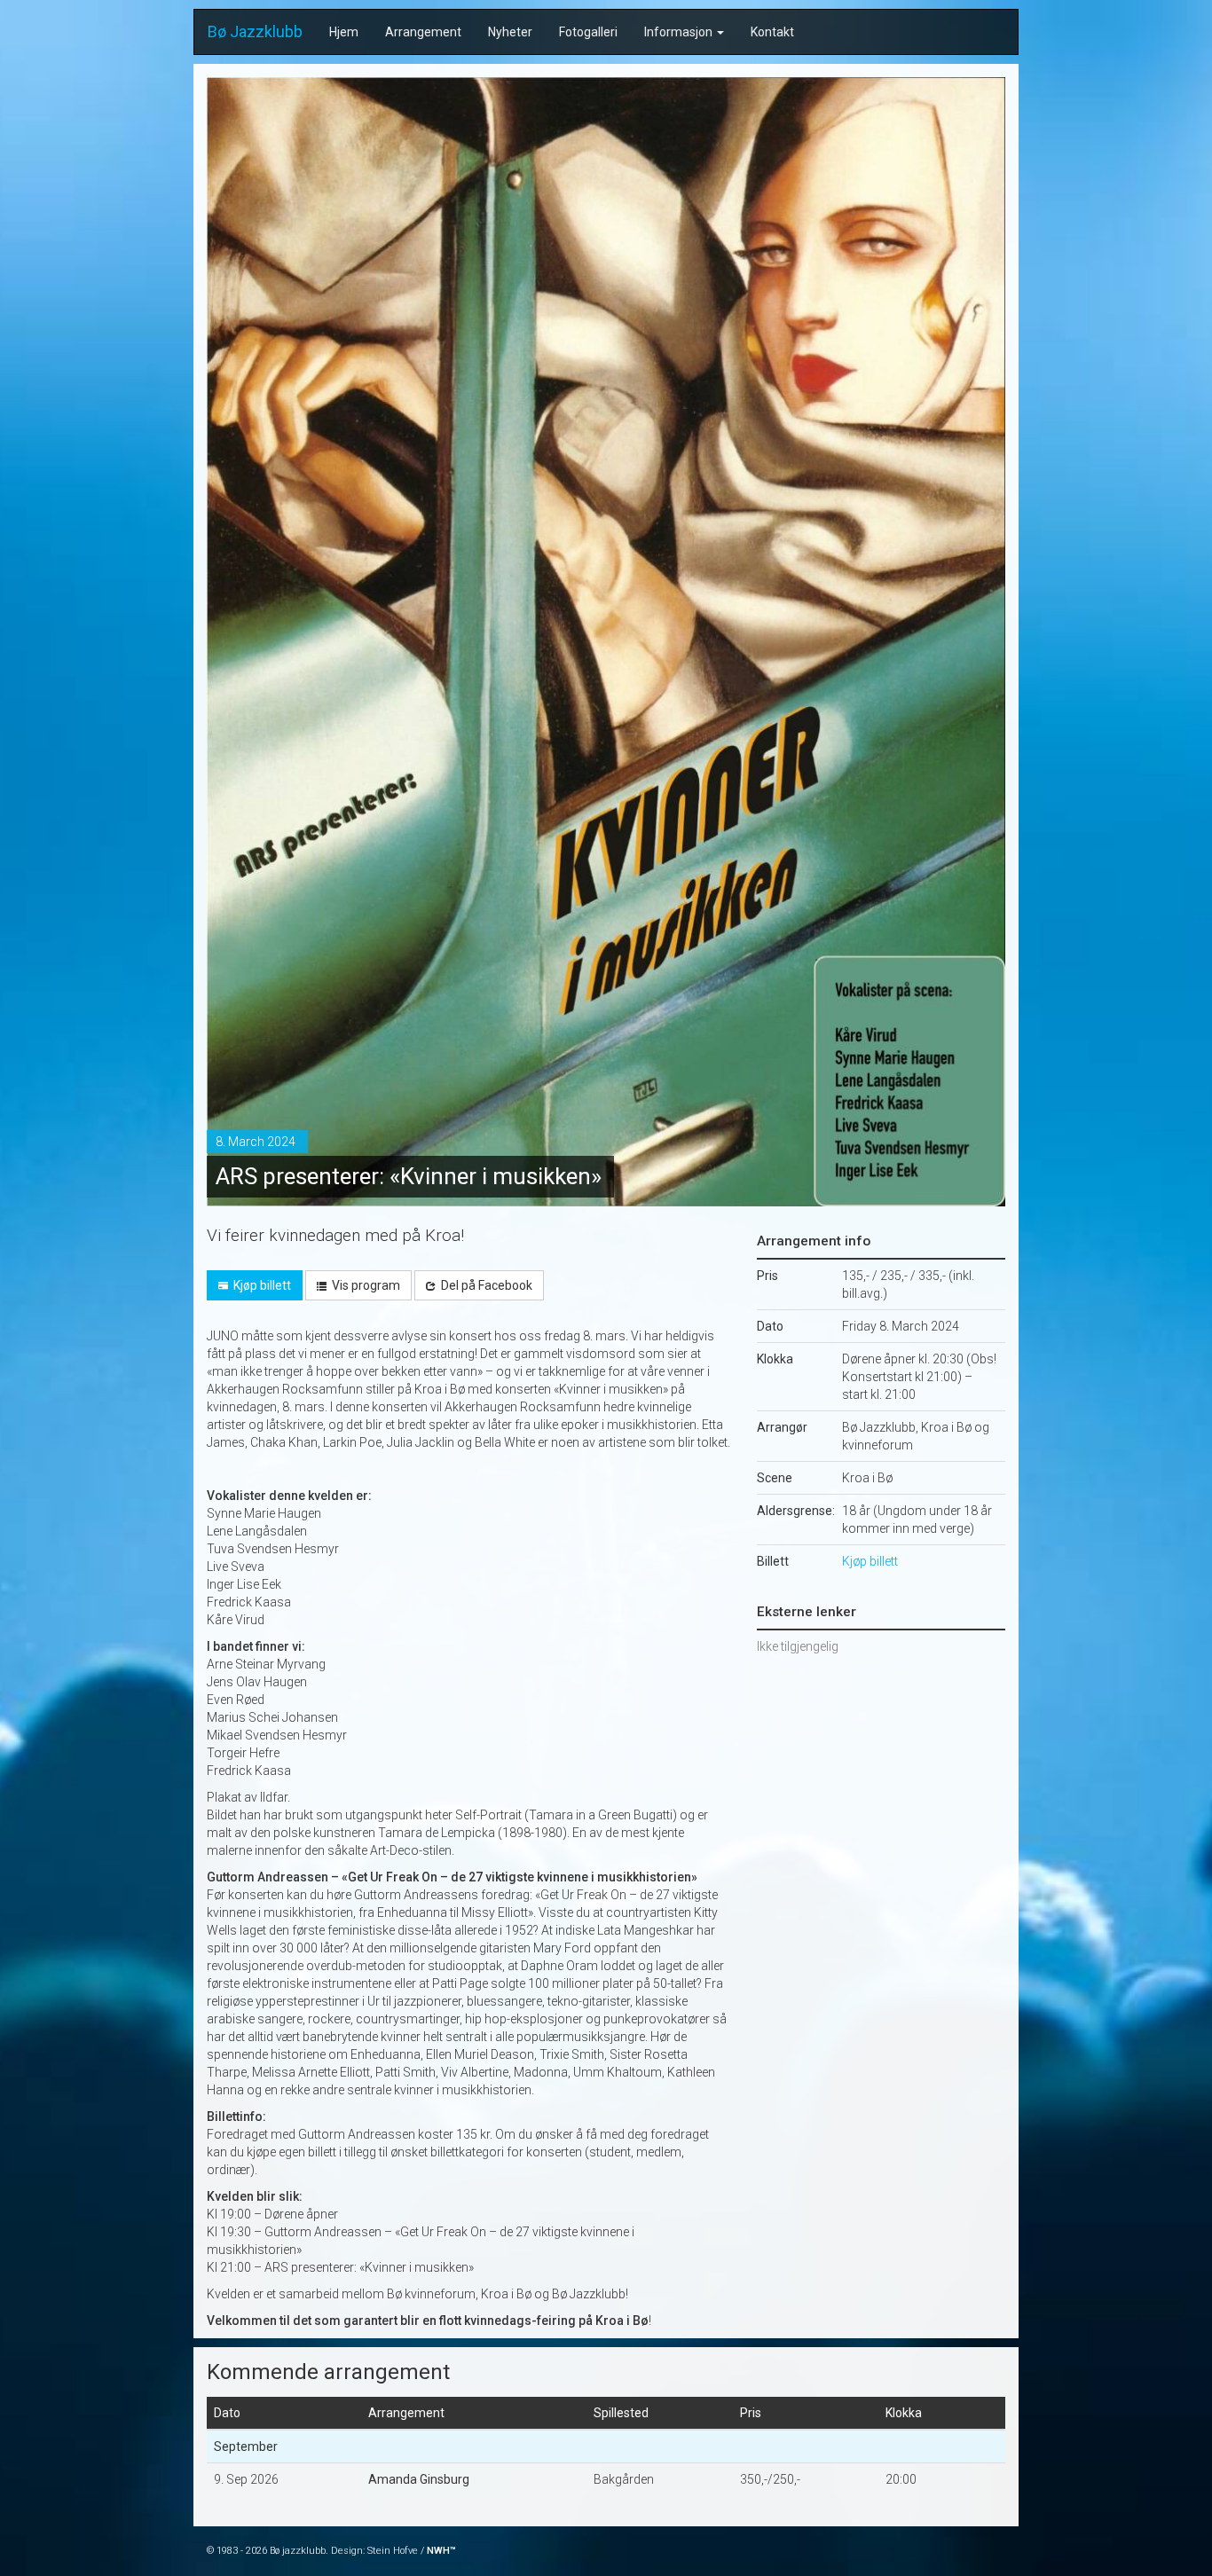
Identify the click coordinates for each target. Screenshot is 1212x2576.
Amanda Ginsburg (419, 2479)
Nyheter (510, 32)
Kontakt (772, 32)
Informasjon (680, 32)
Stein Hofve (393, 2551)
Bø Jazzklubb (255, 31)
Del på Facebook (485, 1285)
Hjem (344, 32)
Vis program (365, 1285)
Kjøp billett (261, 1285)
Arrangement (423, 32)
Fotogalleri (588, 32)
